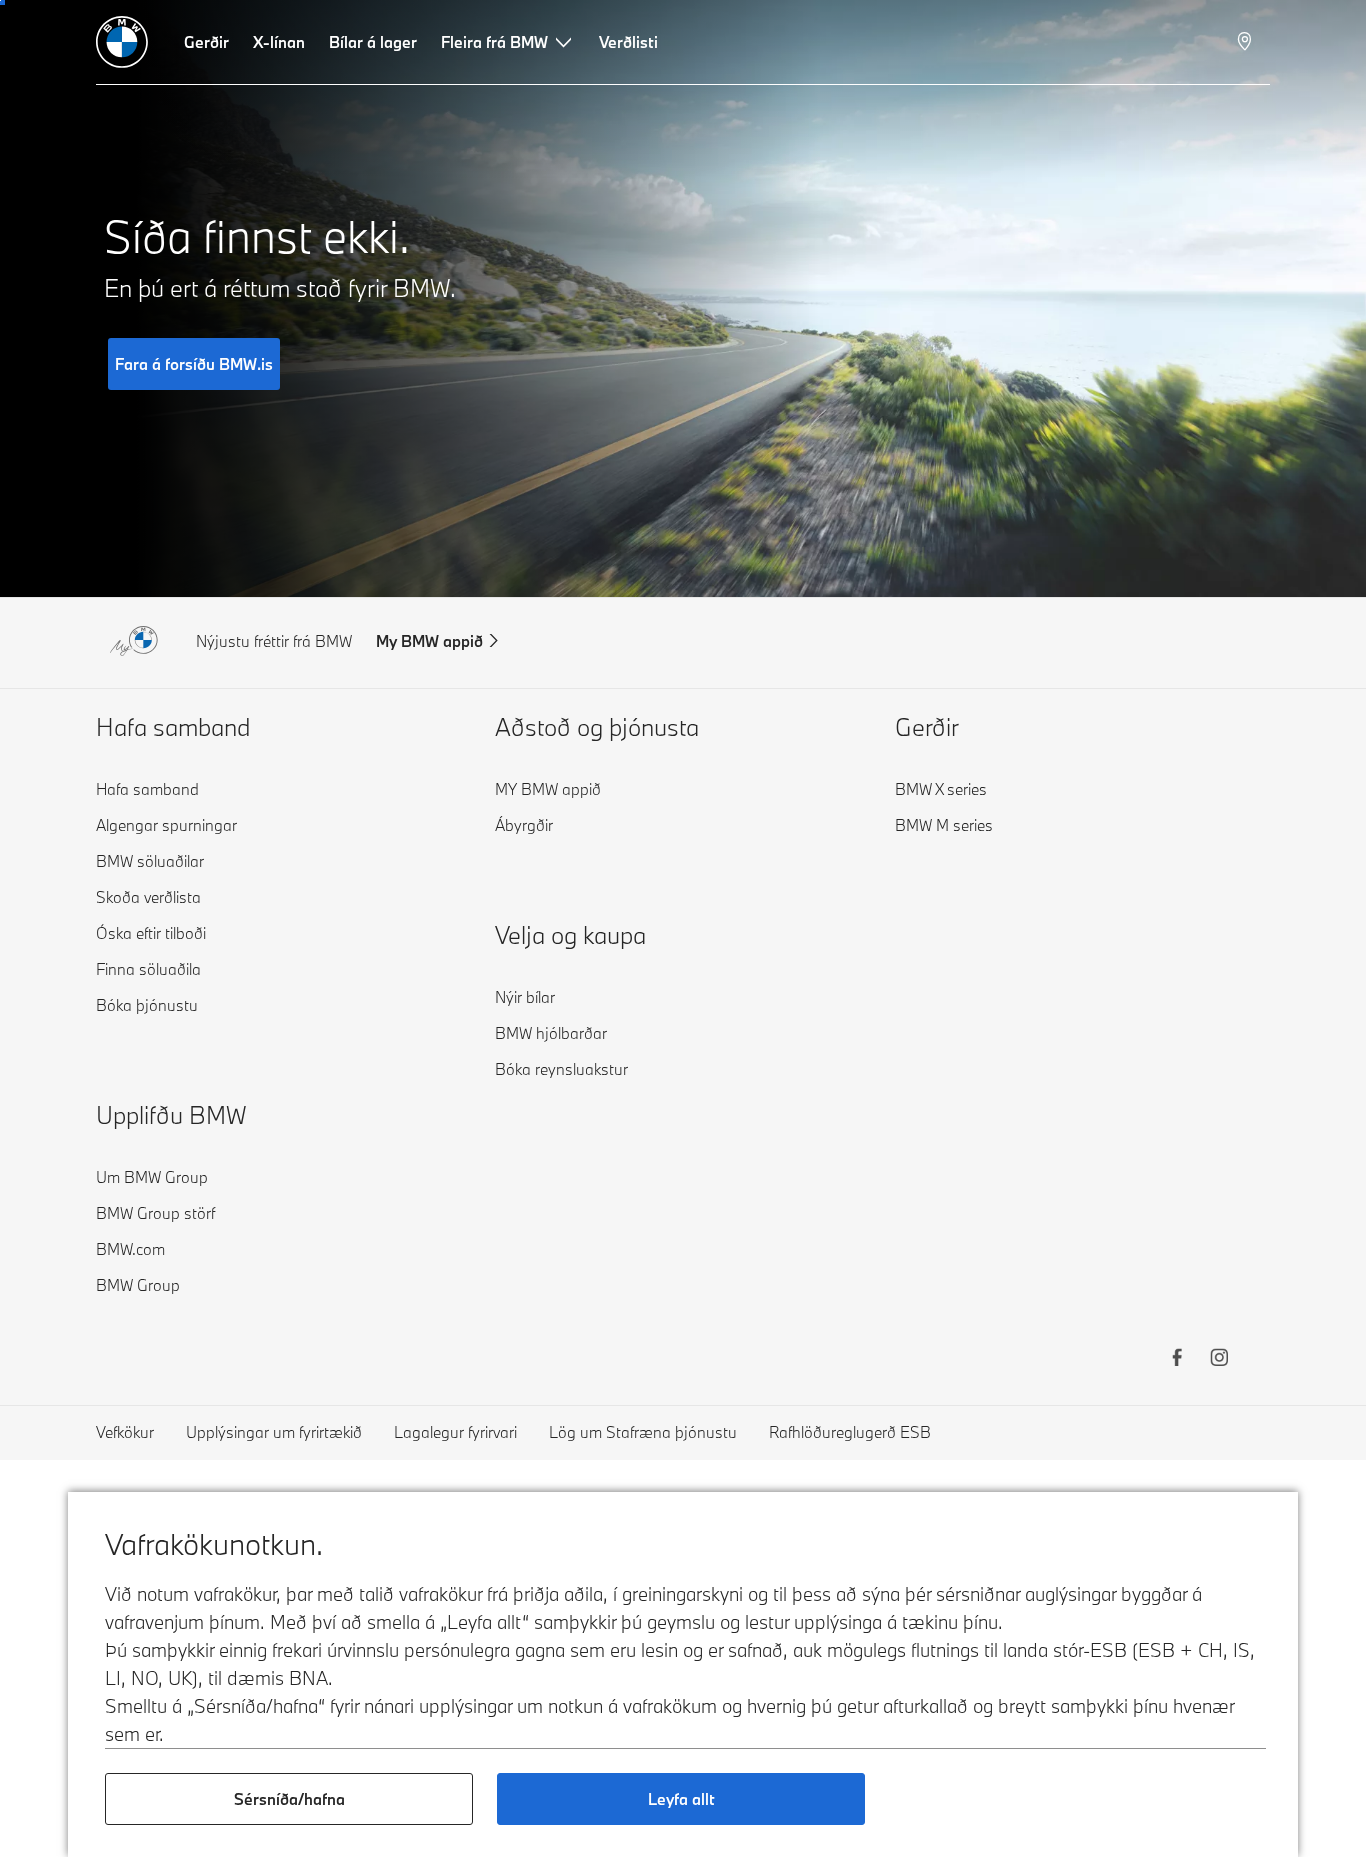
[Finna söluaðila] (1246, 42)
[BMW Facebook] (1177, 1360)
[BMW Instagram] (1219, 1360)
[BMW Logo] (122, 42)
